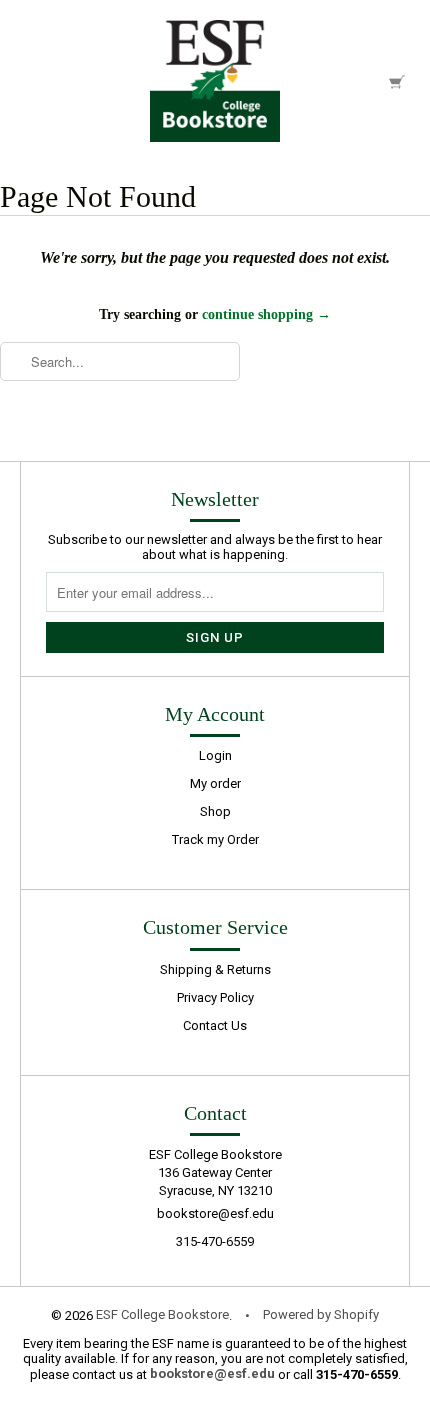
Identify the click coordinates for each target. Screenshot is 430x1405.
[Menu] (34, 80)
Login (215, 755)
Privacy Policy (215, 997)
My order (215, 783)
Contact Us (215, 1025)
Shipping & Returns (215, 969)
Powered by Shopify (321, 1314)
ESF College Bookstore (162, 1314)
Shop (215, 811)
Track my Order (215, 839)
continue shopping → (266, 314)
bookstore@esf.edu (215, 1213)
